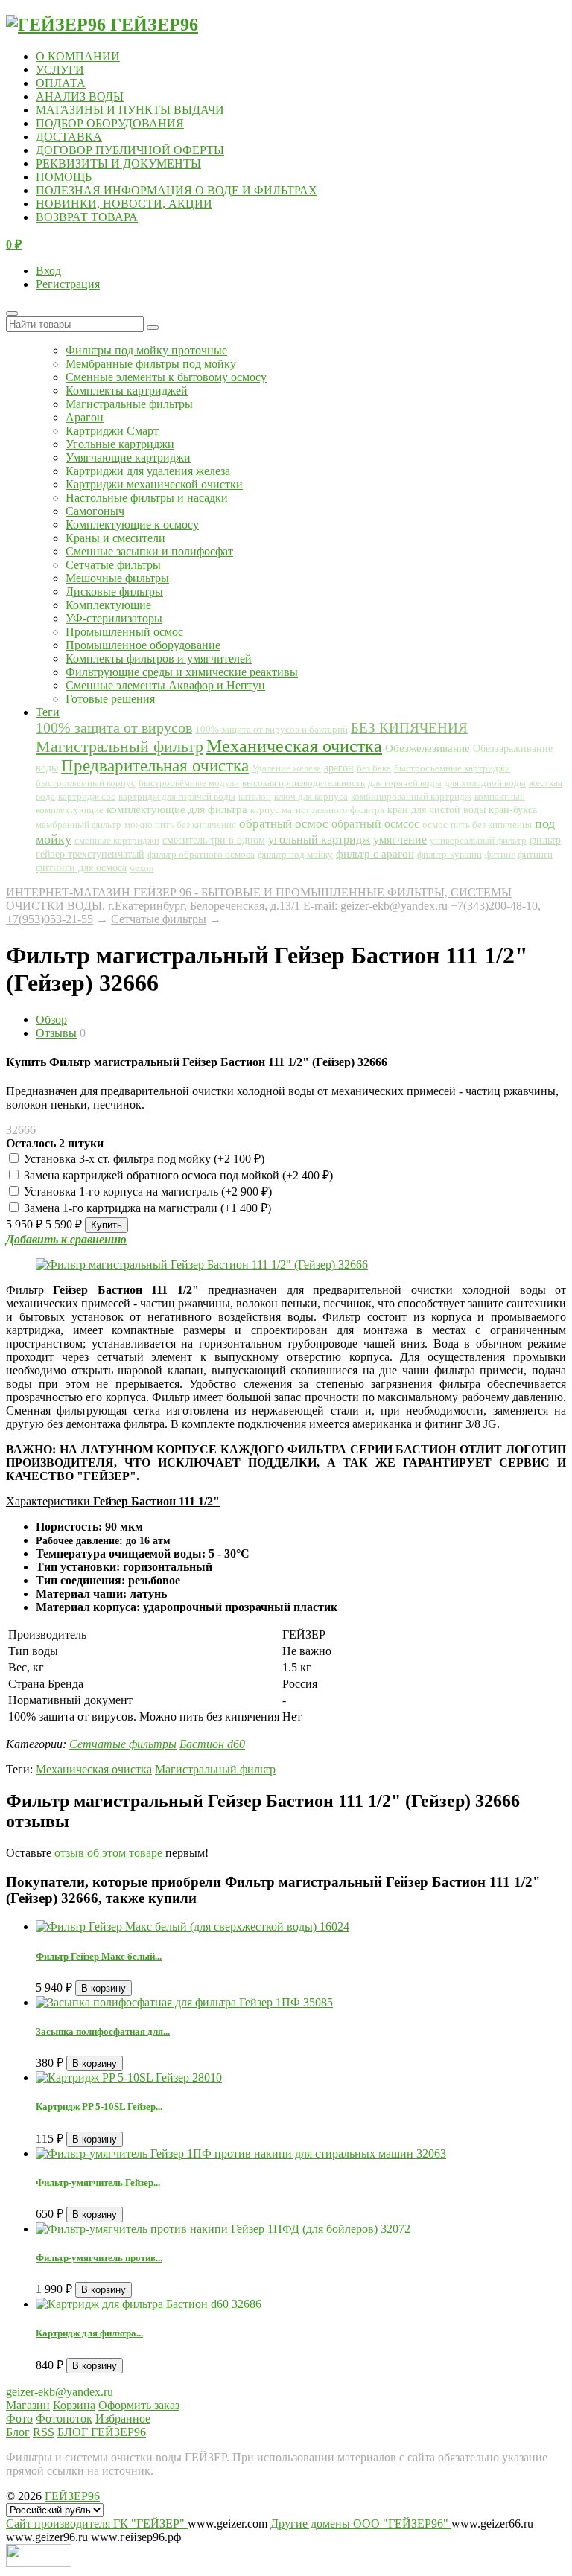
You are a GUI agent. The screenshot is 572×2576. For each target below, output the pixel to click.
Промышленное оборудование (143, 645)
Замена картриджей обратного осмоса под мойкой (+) (177, 1175)
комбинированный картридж (411, 797)
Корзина (74, 2405)
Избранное (123, 2419)
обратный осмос (284, 824)
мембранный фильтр (79, 825)
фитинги (535, 854)
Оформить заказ (139, 2405)
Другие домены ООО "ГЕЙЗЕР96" (361, 2524)
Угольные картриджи (120, 444)
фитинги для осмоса (81, 868)
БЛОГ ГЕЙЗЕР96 (102, 2432)
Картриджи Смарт (112, 431)
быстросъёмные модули (189, 783)
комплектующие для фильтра (177, 809)
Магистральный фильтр (120, 747)
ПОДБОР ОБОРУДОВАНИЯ (110, 123)
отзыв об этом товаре (108, 1853)
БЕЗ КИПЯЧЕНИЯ (409, 728)
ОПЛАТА (61, 83)
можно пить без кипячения (180, 825)
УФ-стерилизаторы (114, 618)
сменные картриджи (117, 841)
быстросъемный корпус (86, 783)
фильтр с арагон (375, 854)
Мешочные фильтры (117, 578)
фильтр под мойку (295, 854)
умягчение (400, 839)
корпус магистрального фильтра (317, 810)
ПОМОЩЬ (64, 177)
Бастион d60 (212, 1744)
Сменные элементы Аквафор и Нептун (165, 685)
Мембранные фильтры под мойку (151, 364)
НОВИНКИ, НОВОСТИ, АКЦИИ (124, 204)
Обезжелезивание (428, 748)
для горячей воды (405, 783)
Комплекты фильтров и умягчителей (159, 659)
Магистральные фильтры (129, 404)
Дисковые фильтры (114, 592)
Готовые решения (110, 699)
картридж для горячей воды (177, 796)
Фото (19, 2419)
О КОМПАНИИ (78, 56)
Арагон (85, 417)
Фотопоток (64, 2419)
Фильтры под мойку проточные (146, 350)
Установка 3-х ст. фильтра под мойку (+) (143, 1159)
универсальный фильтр (478, 841)
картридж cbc (87, 796)
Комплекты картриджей (127, 390)
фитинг (500, 855)
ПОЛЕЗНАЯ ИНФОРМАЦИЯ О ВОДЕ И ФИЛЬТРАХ (177, 190)
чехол (142, 868)
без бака (374, 768)
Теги (48, 712)
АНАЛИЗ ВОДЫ (80, 96)
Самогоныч (95, 511)
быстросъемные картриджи (452, 768)
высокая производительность (304, 783)
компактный (500, 797)
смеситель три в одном (214, 840)
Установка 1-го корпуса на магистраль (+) (146, 1192)
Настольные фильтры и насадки (147, 498)
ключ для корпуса (311, 796)
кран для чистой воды (436, 810)
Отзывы (56, 1033)
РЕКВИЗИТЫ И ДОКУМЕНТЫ (118, 163)
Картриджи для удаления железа (148, 471)
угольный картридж (319, 839)
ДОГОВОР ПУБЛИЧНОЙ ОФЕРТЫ (130, 150)
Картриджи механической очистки (154, 484)
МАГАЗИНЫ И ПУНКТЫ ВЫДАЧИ (130, 110)
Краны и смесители (115, 538)
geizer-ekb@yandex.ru (60, 2392)
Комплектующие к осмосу (132, 525)
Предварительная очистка (155, 766)
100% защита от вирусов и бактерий (271, 729)
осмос (435, 825)
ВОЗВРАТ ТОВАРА (87, 217)
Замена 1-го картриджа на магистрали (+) (146, 1208)
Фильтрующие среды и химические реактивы (182, 672)
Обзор (51, 1020)
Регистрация (68, 284)
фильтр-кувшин (449, 854)
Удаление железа (286, 768)
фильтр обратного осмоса (201, 854)
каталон (255, 797)
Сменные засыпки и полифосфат (149, 551)
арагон (339, 768)
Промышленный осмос (124, 632)
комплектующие (70, 810)
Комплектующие (108, 605)
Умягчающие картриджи (128, 458)
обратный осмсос (375, 824)
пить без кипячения (491, 825)
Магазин (28, 2405)
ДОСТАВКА (69, 137)
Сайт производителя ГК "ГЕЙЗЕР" (97, 2524)
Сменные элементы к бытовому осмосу (166, 377)
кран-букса (513, 810)
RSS (44, 2432)
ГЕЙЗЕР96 (72, 2496)
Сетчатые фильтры (113, 565)
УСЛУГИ (60, 70)
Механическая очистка (294, 746)
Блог (18, 2432)
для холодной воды (485, 783)
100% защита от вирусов (114, 727)
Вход (48, 271)
